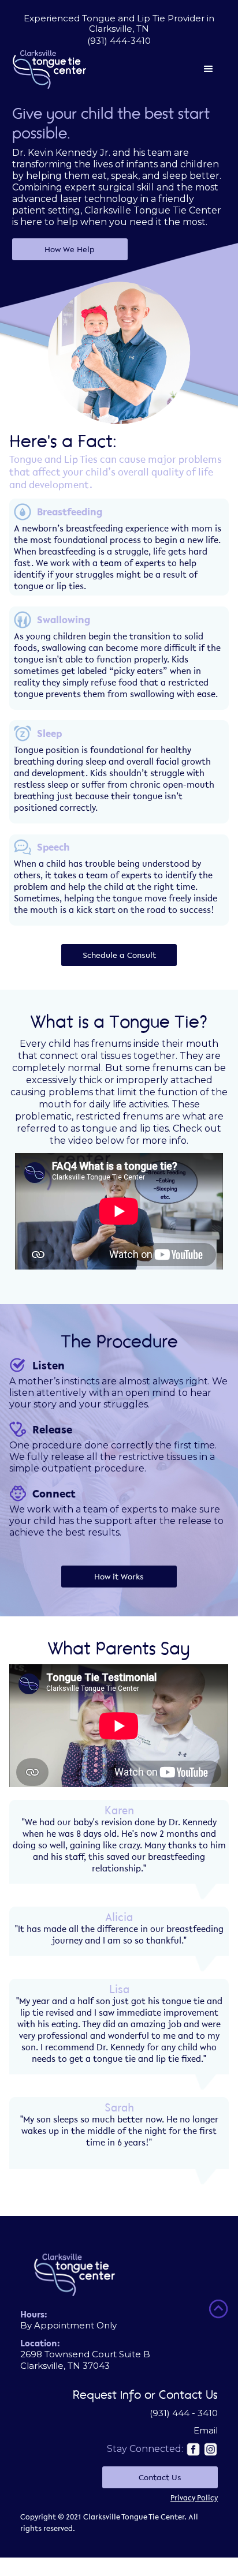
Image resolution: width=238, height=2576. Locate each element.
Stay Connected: (145, 2449)
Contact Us (160, 2477)
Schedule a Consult (119, 955)
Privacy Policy (194, 2498)
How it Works (119, 1577)
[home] (50, 70)
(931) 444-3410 (119, 41)
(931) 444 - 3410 (184, 2413)
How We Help (70, 249)
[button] (156, 69)
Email (206, 2430)
